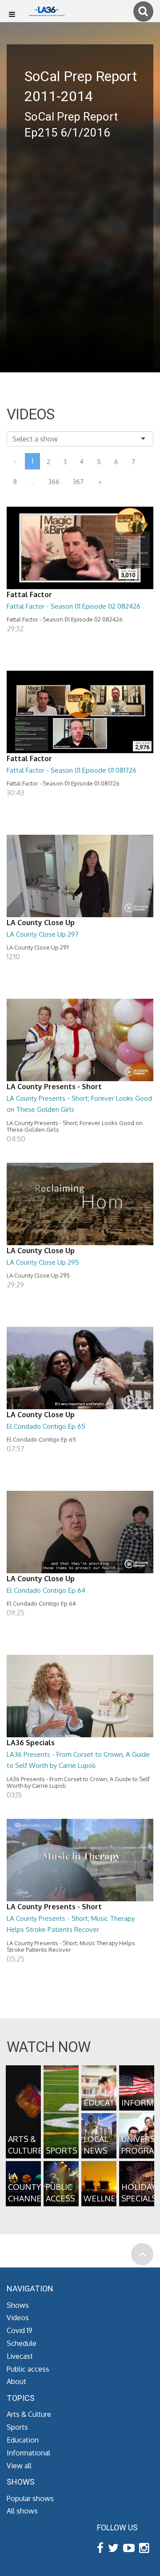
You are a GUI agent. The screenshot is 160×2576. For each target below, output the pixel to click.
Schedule (22, 2343)
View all (19, 2466)
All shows (22, 2511)
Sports (17, 2427)
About (16, 2381)
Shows (18, 2305)
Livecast (20, 2356)
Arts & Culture (29, 2414)
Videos (18, 2318)
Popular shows (30, 2498)
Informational (28, 2453)
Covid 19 (20, 2330)
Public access (28, 2369)
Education (23, 2440)
